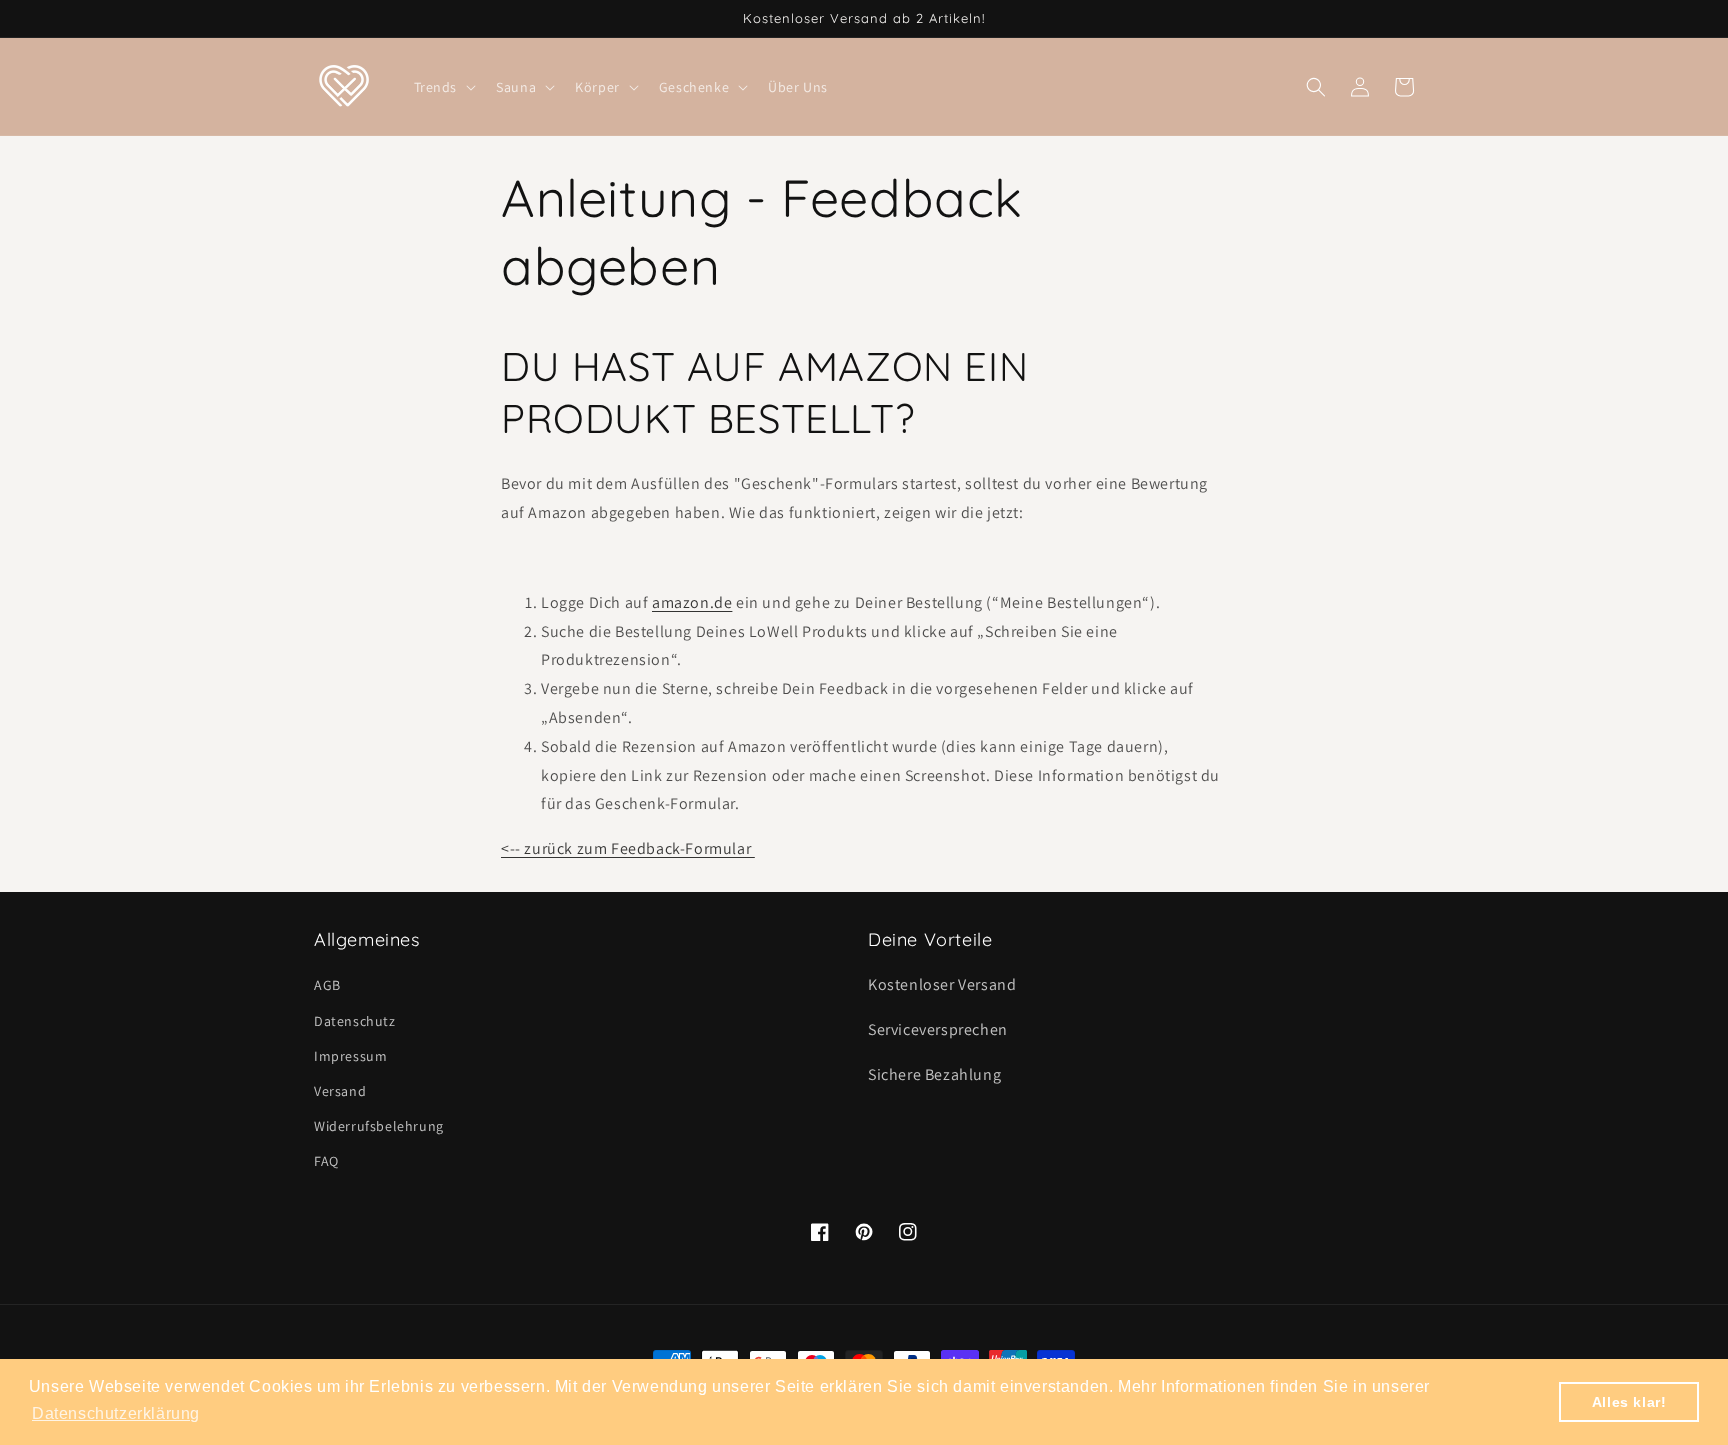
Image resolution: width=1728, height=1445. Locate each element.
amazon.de (692, 602)
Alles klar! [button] (1629, 1402)
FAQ (326, 1161)
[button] (443, 87)
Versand (340, 1091)
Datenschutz (355, 1021)
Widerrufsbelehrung (379, 1126)
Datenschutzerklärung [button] (116, 1413)
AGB (327, 985)
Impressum (350, 1056)
